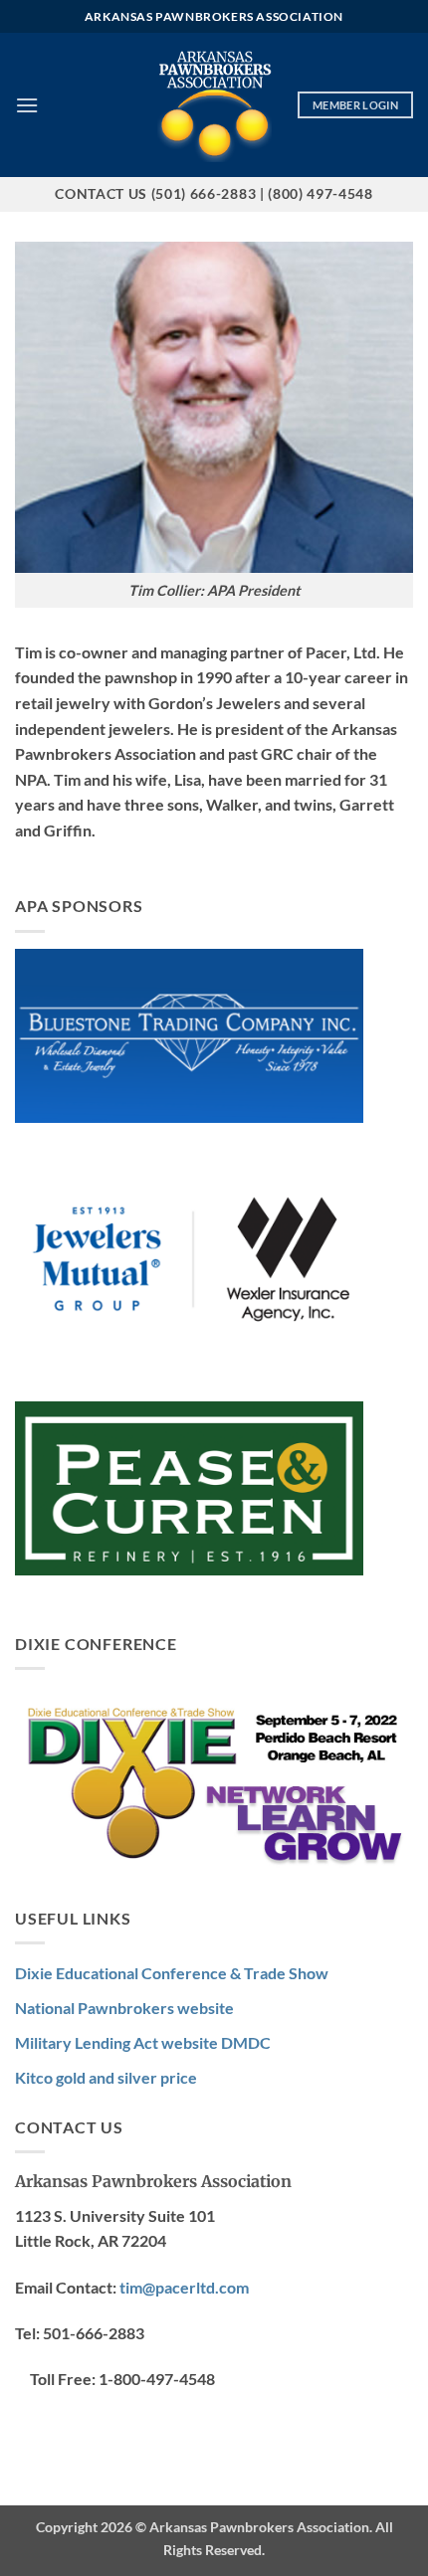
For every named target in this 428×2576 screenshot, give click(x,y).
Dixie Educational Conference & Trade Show (172, 1973)
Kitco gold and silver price (106, 2077)
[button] (27, 105)
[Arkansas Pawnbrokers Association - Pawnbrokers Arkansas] (214, 105)
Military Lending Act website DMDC (143, 2042)
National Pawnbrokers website (124, 2008)
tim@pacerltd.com (184, 2287)
